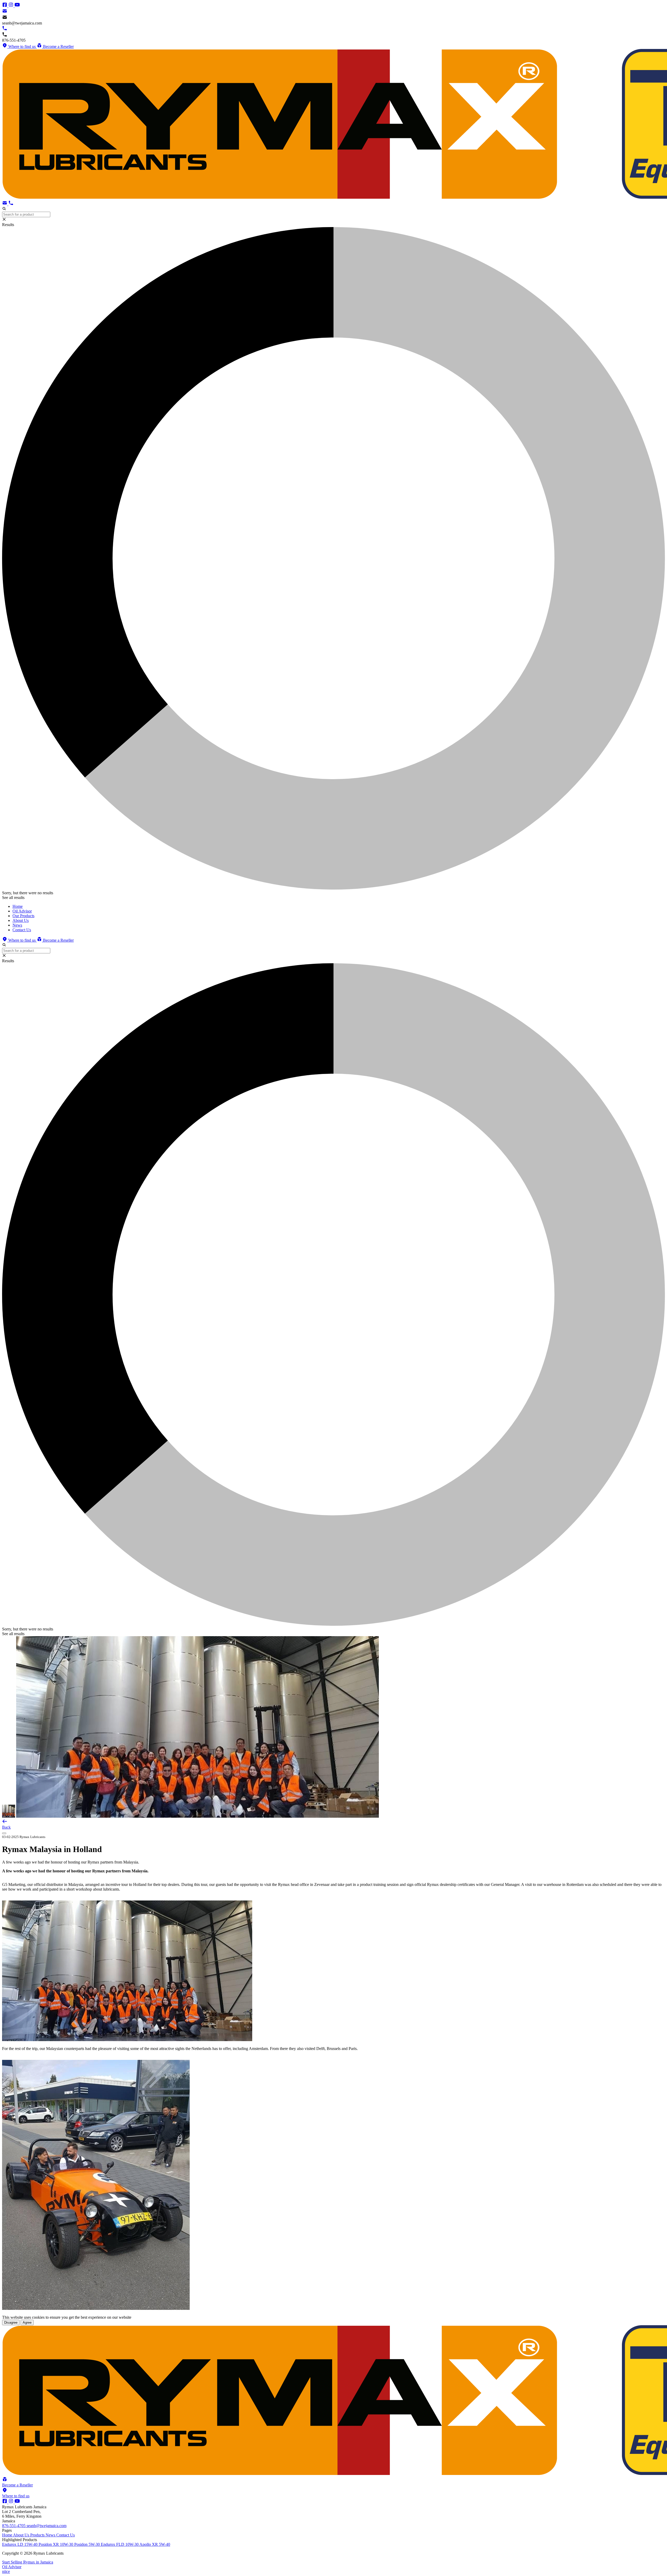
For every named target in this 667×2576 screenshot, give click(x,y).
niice (6, 2571)
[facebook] (5, 6)
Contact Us (66, 2535)
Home (8, 2535)
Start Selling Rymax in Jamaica (28, 2562)
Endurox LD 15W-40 (20, 2544)
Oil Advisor (12, 2567)
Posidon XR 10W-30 (56, 2544)
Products (38, 2535)
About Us (22, 2535)
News (51, 2535)
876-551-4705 (14, 2526)
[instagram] (11, 6)
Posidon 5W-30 (88, 2544)
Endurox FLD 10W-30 (120, 2544)
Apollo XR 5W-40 (155, 2544)
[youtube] (17, 6)
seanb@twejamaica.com (47, 2526)
